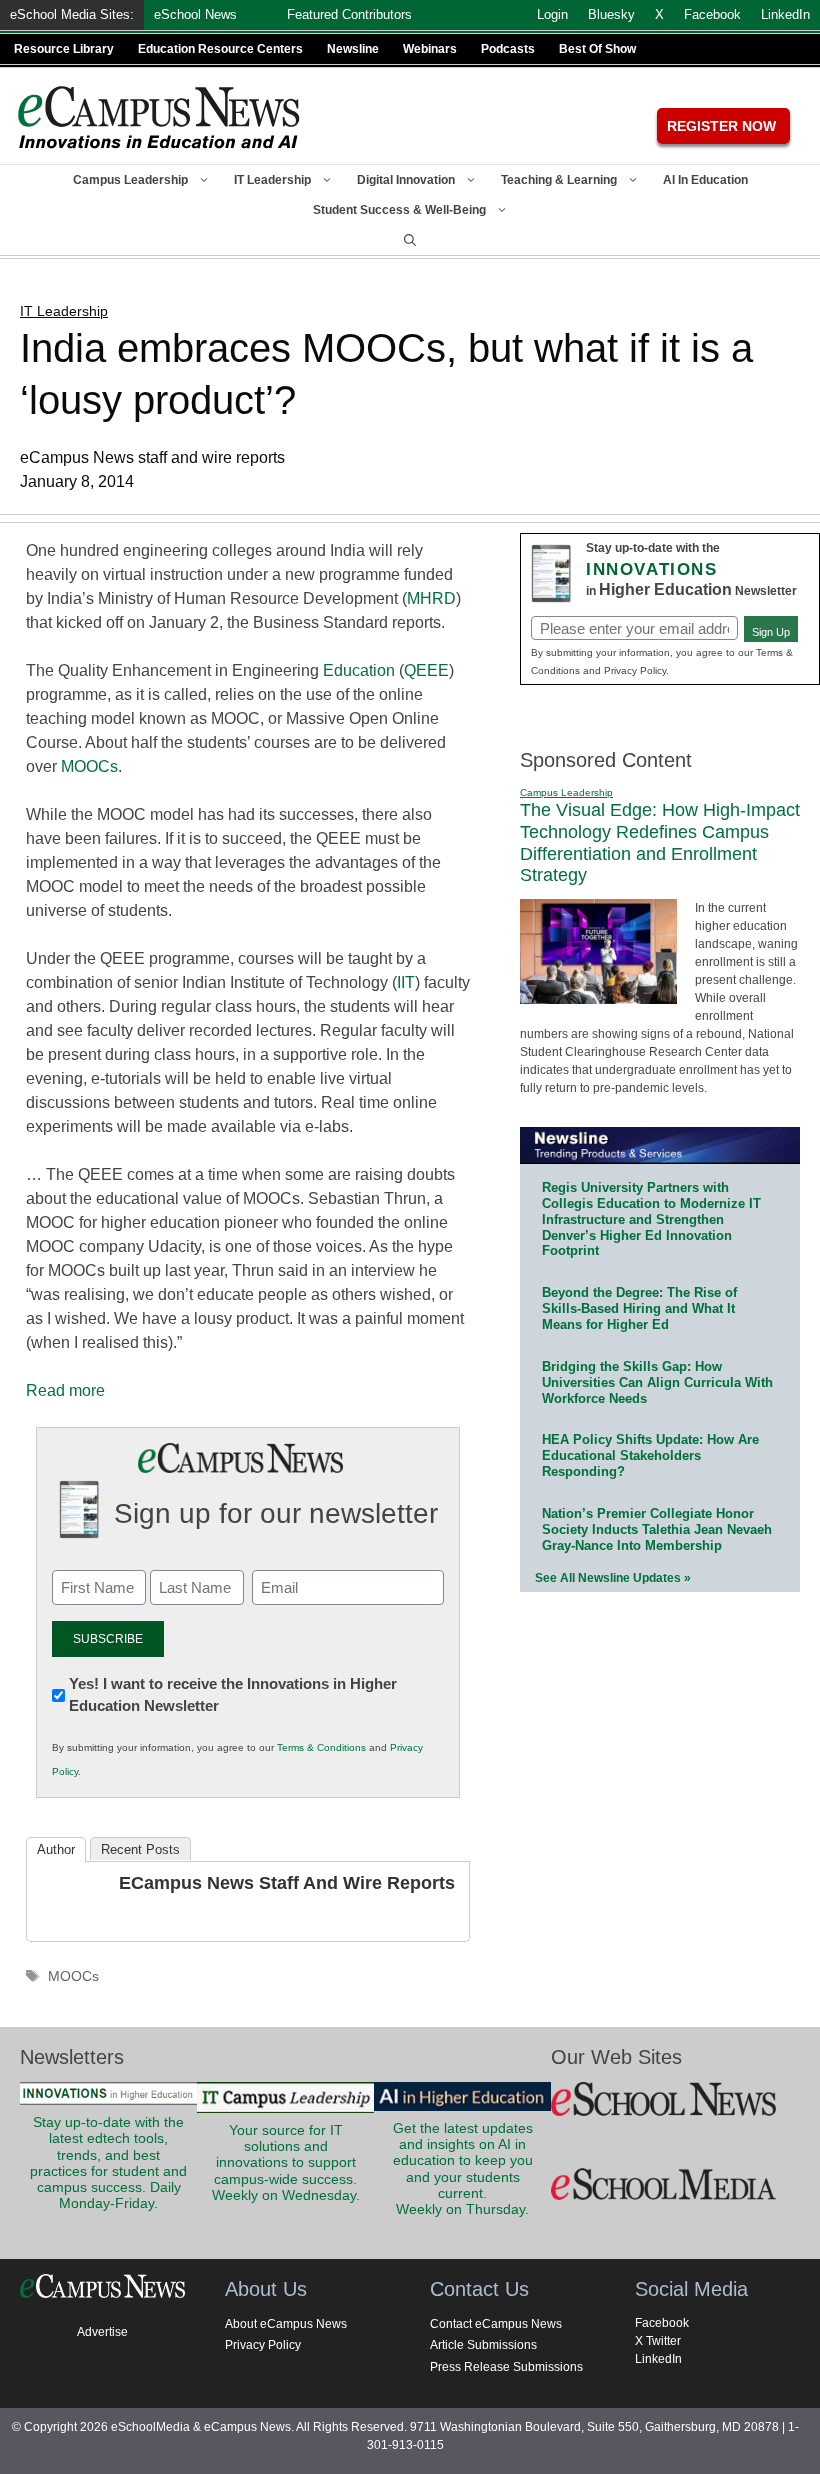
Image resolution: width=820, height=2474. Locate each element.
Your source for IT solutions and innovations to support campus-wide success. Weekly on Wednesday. (286, 2163)
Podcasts (508, 49)
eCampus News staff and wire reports (287, 1883)
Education (359, 670)
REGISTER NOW (721, 126)
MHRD (431, 598)
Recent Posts (140, 1849)
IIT (406, 982)
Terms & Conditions (321, 1747)
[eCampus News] (160, 117)
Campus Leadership (130, 180)
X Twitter (658, 2341)
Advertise (102, 2332)
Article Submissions (483, 2345)
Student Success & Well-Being (399, 210)
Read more (65, 1390)
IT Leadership (272, 180)
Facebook (662, 2323)
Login (552, 14)
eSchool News (195, 14)
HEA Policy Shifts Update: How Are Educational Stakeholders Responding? (650, 1455)
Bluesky (611, 14)
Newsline (353, 49)
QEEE (426, 670)
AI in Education (705, 180)
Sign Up (771, 632)
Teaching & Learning (559, 180)
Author (56, 1849)
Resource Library (64, 49)
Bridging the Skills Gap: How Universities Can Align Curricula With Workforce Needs (657, 1382)
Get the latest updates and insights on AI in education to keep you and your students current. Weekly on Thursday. (463, 2169)
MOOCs (89, 766)
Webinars (430, 49)
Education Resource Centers (220, 49)
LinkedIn (658, 2359)
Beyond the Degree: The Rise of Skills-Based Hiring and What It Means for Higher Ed (639, 1308)
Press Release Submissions (506, 2367)
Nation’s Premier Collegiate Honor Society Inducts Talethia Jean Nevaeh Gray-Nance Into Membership (657, 1529)
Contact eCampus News (496, 2324)
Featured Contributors (349, 14)
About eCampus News (286, 2324)
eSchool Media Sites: (72, 14)
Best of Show (597, 49)
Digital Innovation (406, 180)
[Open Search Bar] (410, 240)
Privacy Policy (263, 2345)
